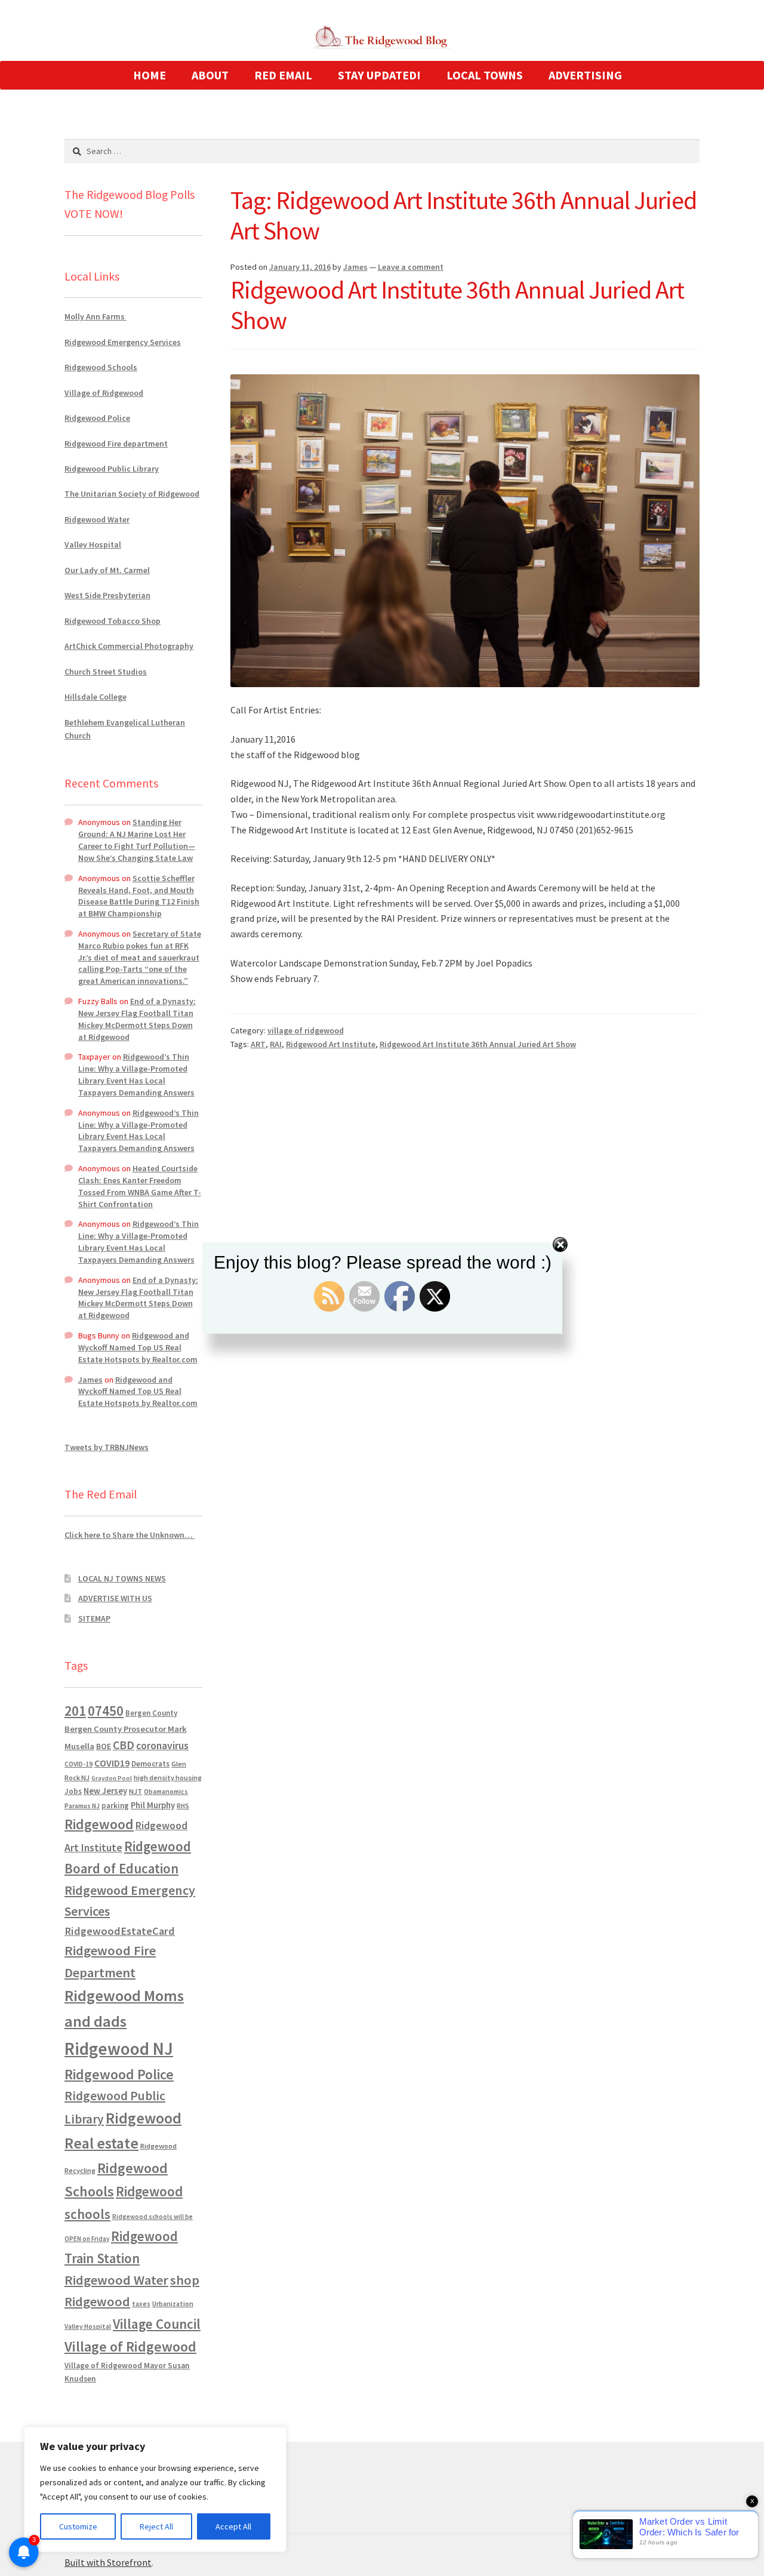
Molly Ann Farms (95, 316)
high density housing (168, 1778)
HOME (150, 75)
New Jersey (105, 1791)
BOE (104, 1746)
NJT (135, 1791)
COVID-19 (78, 1764)
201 (75, 1711)
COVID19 (112, 1763)
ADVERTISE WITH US (115, 1598)
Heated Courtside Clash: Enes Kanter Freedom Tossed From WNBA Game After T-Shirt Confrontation (140, 1186)
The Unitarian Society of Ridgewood (132, 494)
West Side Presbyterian (107, 595)
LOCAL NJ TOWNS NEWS (122, 1578)
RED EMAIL (283, 75)
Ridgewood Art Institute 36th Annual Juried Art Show (457, 305)
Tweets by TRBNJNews (107, 1447)
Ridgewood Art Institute (331, 1044)
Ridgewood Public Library (112, 469)
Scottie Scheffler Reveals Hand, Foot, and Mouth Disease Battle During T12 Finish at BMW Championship (139, 896)
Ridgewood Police (97, 418)
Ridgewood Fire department (116, 444)
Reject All (156, 2526)
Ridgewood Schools (101, 367)
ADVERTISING (585, 75)
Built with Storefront (108, 2562)
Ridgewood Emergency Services (123, 342)
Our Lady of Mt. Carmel (107, 570)
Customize (78, 2526)
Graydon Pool (112, 1778)
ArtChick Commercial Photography (129, 646)
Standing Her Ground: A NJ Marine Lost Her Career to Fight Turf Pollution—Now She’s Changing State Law (137, 840)
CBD (124, 1745)
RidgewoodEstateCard (120, 1931)
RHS (183, 1806)
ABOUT (210, 75)
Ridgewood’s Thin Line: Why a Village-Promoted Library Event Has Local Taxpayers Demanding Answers (136, 1074)
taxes (141, 2304)
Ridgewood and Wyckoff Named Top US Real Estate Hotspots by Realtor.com (138, 1347)
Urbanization (173, 2303)
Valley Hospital (93, 544)
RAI (276, 1044)
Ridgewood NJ (119, 2049)
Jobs (73, 1791)
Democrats (150, 1764)
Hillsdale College (95, 697)
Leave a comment (411, 267)
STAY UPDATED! (379, 75)
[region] (155, 2489)
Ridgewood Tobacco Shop (113, 621)
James (355, 267)
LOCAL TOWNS (485, 75)
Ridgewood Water (97, 519)
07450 (106, 1711)
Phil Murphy (153, 1805)
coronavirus (162, 1746)
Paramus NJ (82, 1806)
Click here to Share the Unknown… (130, 1535)
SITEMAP (94, 1618)
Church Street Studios (106, 672)
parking (115, 1806)
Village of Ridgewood (104, 393)
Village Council (157, 2324)
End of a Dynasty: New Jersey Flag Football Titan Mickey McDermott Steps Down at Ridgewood (137, 1019)
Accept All (233, 2526)
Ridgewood (99, 1824)
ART (258, 1044)
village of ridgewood (306, 1030)
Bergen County (151, 1713)
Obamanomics (166, 1791)
